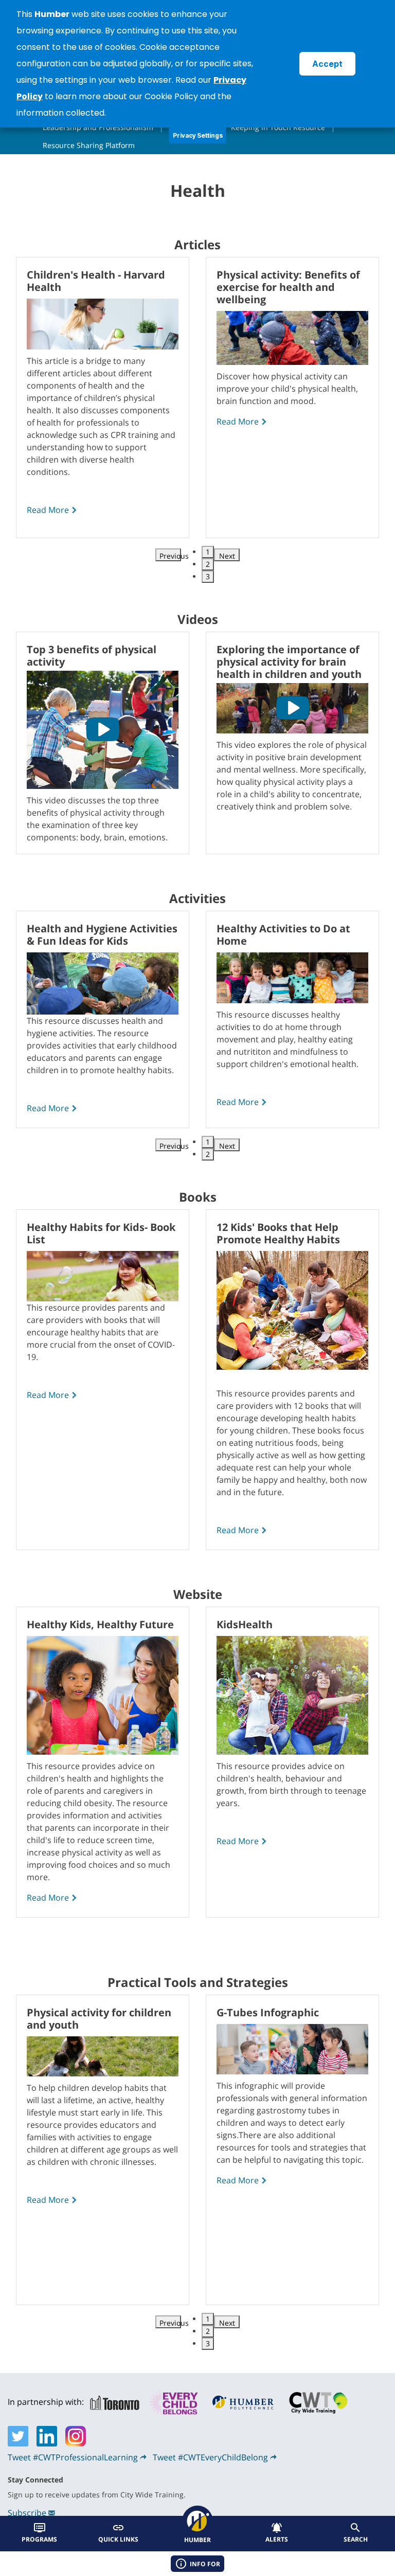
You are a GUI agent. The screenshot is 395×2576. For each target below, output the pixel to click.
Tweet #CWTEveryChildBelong (210, 2457)
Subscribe (27, 2513)
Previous (170, 556)
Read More (48, 510)
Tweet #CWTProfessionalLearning (73, 2457)
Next (227, 556)
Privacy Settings (198, 135)
